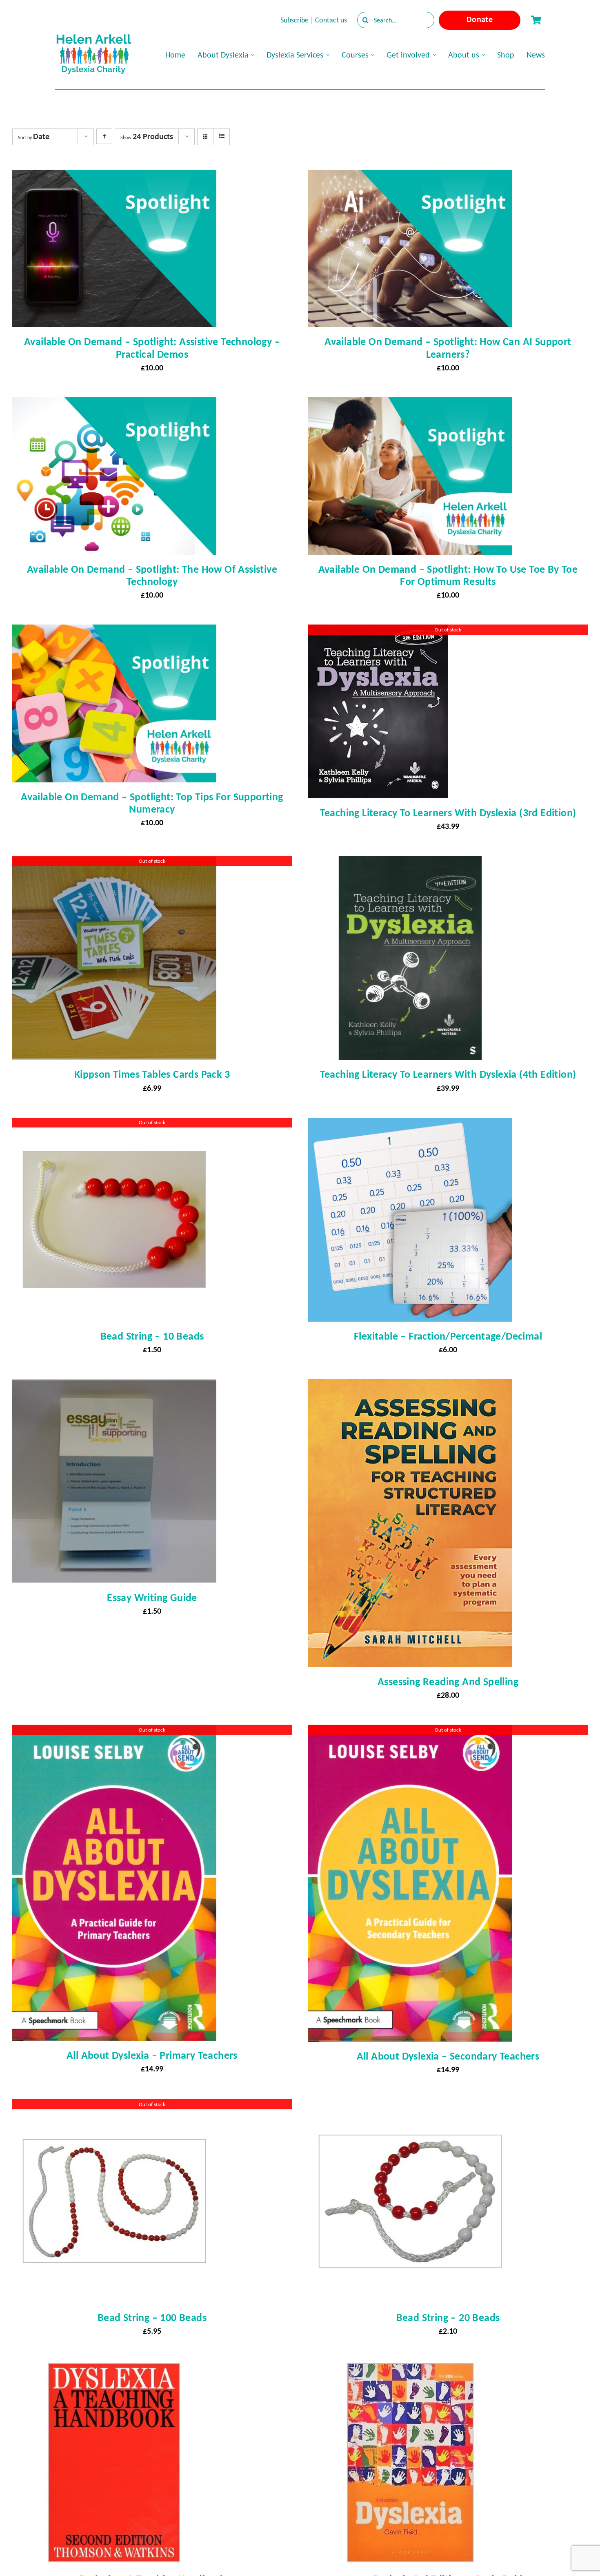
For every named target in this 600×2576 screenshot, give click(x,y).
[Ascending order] (104, 136)
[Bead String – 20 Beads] (410, 2106)
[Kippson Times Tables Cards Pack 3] (114, 863)
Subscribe (294, 20)
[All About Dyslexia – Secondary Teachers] (410, 1732)
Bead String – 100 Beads (152, 2317)
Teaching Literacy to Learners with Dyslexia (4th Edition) (448, 1074)
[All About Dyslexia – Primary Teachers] (114, 1732)
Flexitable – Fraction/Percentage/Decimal (448, 1336)
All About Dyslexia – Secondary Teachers (448, 2056)
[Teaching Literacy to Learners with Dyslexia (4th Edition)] (410, 863)
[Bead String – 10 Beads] (114, 1125)
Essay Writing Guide (152, 1597)
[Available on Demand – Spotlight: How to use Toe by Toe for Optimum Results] (410, 405)
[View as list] (221, 136)
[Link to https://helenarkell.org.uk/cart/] (536, 20)
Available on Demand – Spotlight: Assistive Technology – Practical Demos (152, 348)
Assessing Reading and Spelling (448, 1681)
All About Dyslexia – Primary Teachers (152, 2055)
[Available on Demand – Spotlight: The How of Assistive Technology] (114, 405)
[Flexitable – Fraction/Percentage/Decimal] (410, 1125)
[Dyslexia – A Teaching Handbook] (114, 2368)
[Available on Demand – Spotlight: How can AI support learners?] (410, 177)
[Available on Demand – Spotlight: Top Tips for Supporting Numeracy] (114, 632)
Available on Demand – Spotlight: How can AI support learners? (448, 348)
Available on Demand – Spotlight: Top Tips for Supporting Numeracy (152, 803)
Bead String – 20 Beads (448, 2317)
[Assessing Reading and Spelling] (410, 1387)
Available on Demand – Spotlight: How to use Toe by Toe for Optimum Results (448, 575)
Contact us (331, 20)
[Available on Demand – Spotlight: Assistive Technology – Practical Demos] (114, 177)
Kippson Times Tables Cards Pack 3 (152, 1074)
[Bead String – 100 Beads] (114, 2106)
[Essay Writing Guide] (114, 1387)
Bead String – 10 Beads (152, 1336)
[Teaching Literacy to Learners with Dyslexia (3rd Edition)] (378, 632)
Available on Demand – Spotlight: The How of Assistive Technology (152, 575)
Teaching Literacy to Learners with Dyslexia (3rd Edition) (448, 813)
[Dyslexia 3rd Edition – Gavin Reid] (410, 2368)
